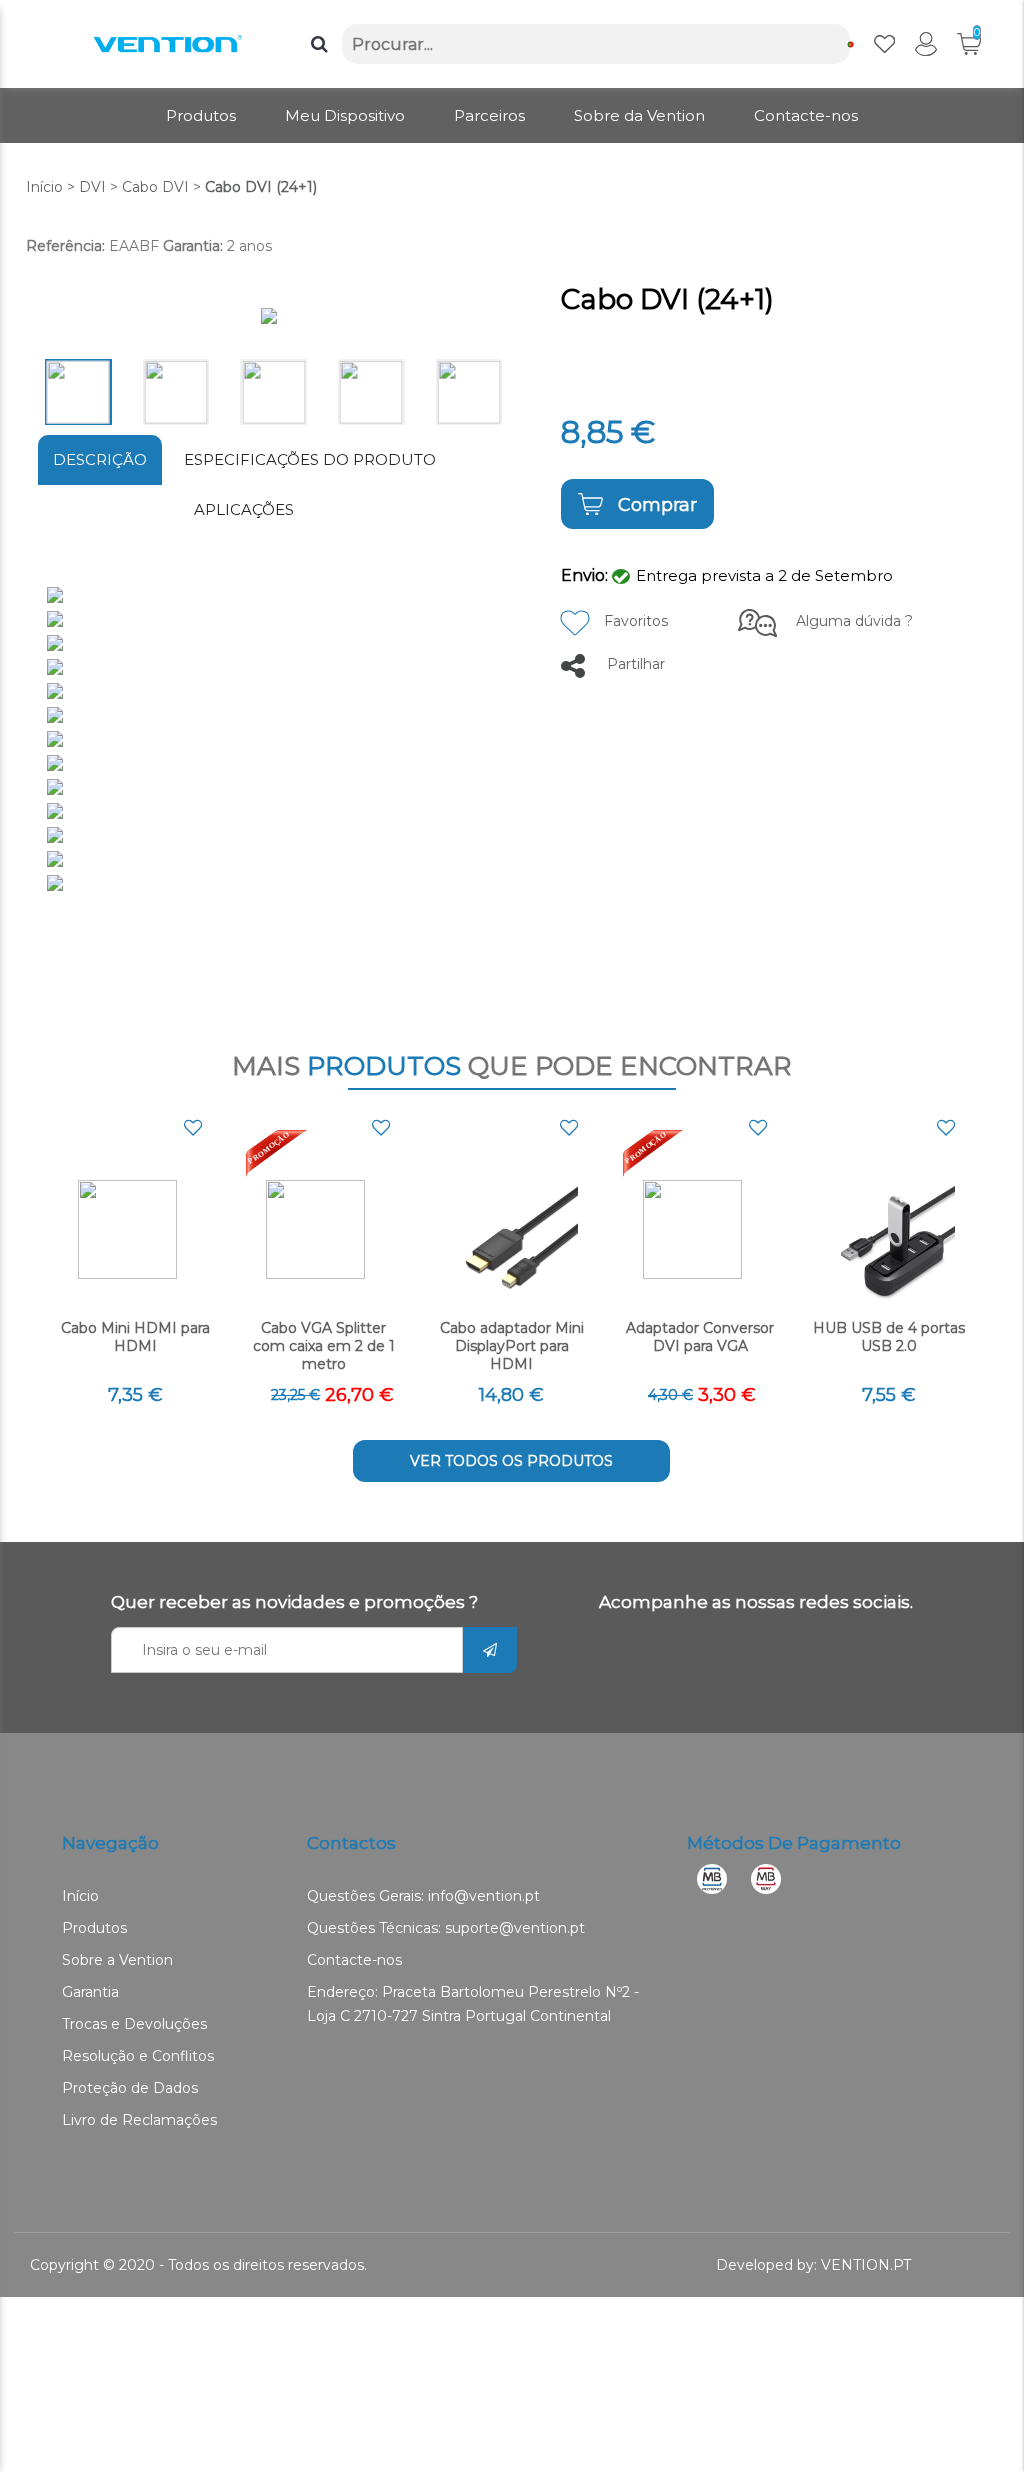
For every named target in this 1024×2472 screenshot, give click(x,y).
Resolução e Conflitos (138, 2056)
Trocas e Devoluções (134, 2024)
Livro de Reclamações (139, 2120)
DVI (92, 187)
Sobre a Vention (117, 1960)
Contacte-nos (354, 1960)
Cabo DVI (155, 187)
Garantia (90, 1992)
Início (44, 187)
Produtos (94, 1928)
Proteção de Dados (130, 2088)
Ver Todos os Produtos (511, 1461)
